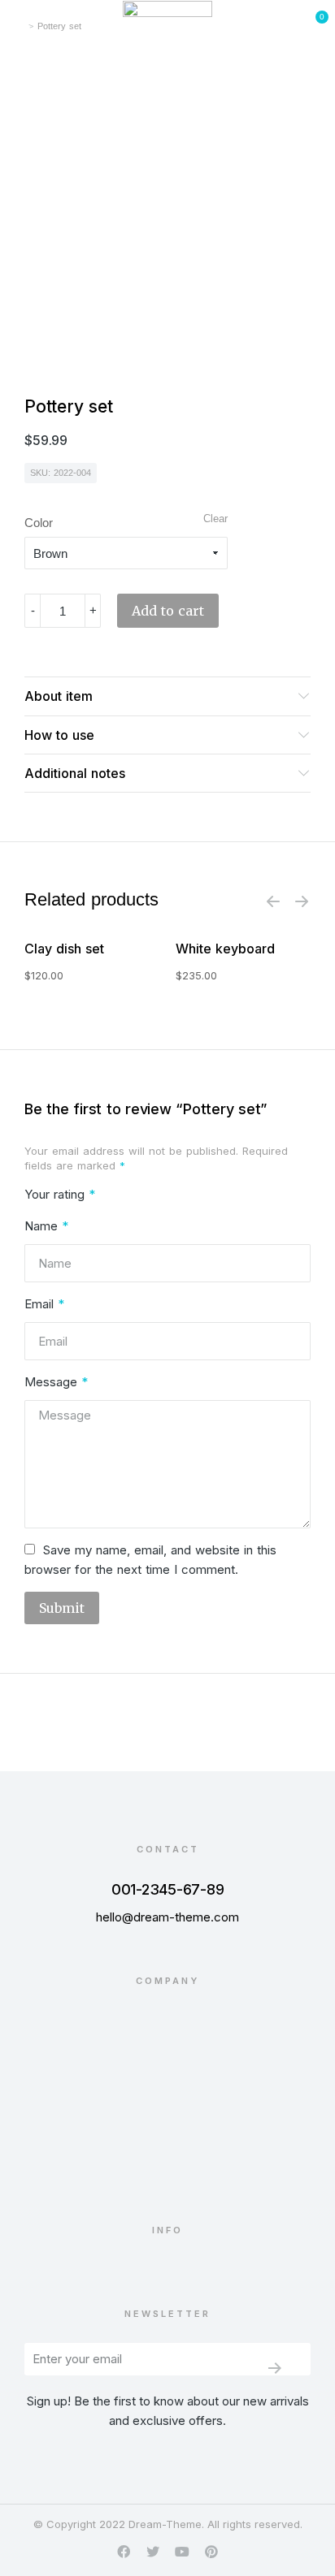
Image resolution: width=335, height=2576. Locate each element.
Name (46, 1226)
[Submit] (275, 2369)
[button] (26, 28)
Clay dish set (64, 949)
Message (56, 1382)
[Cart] (311, 28)
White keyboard (225, 949)
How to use (59, 735)
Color (39, 523)
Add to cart (168, 611)
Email (44, 1304)
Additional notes (75, 773)
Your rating (60, 1194)
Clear (215, 519)
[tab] (167, 696)
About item (59, 696)
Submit (62, 1608)
